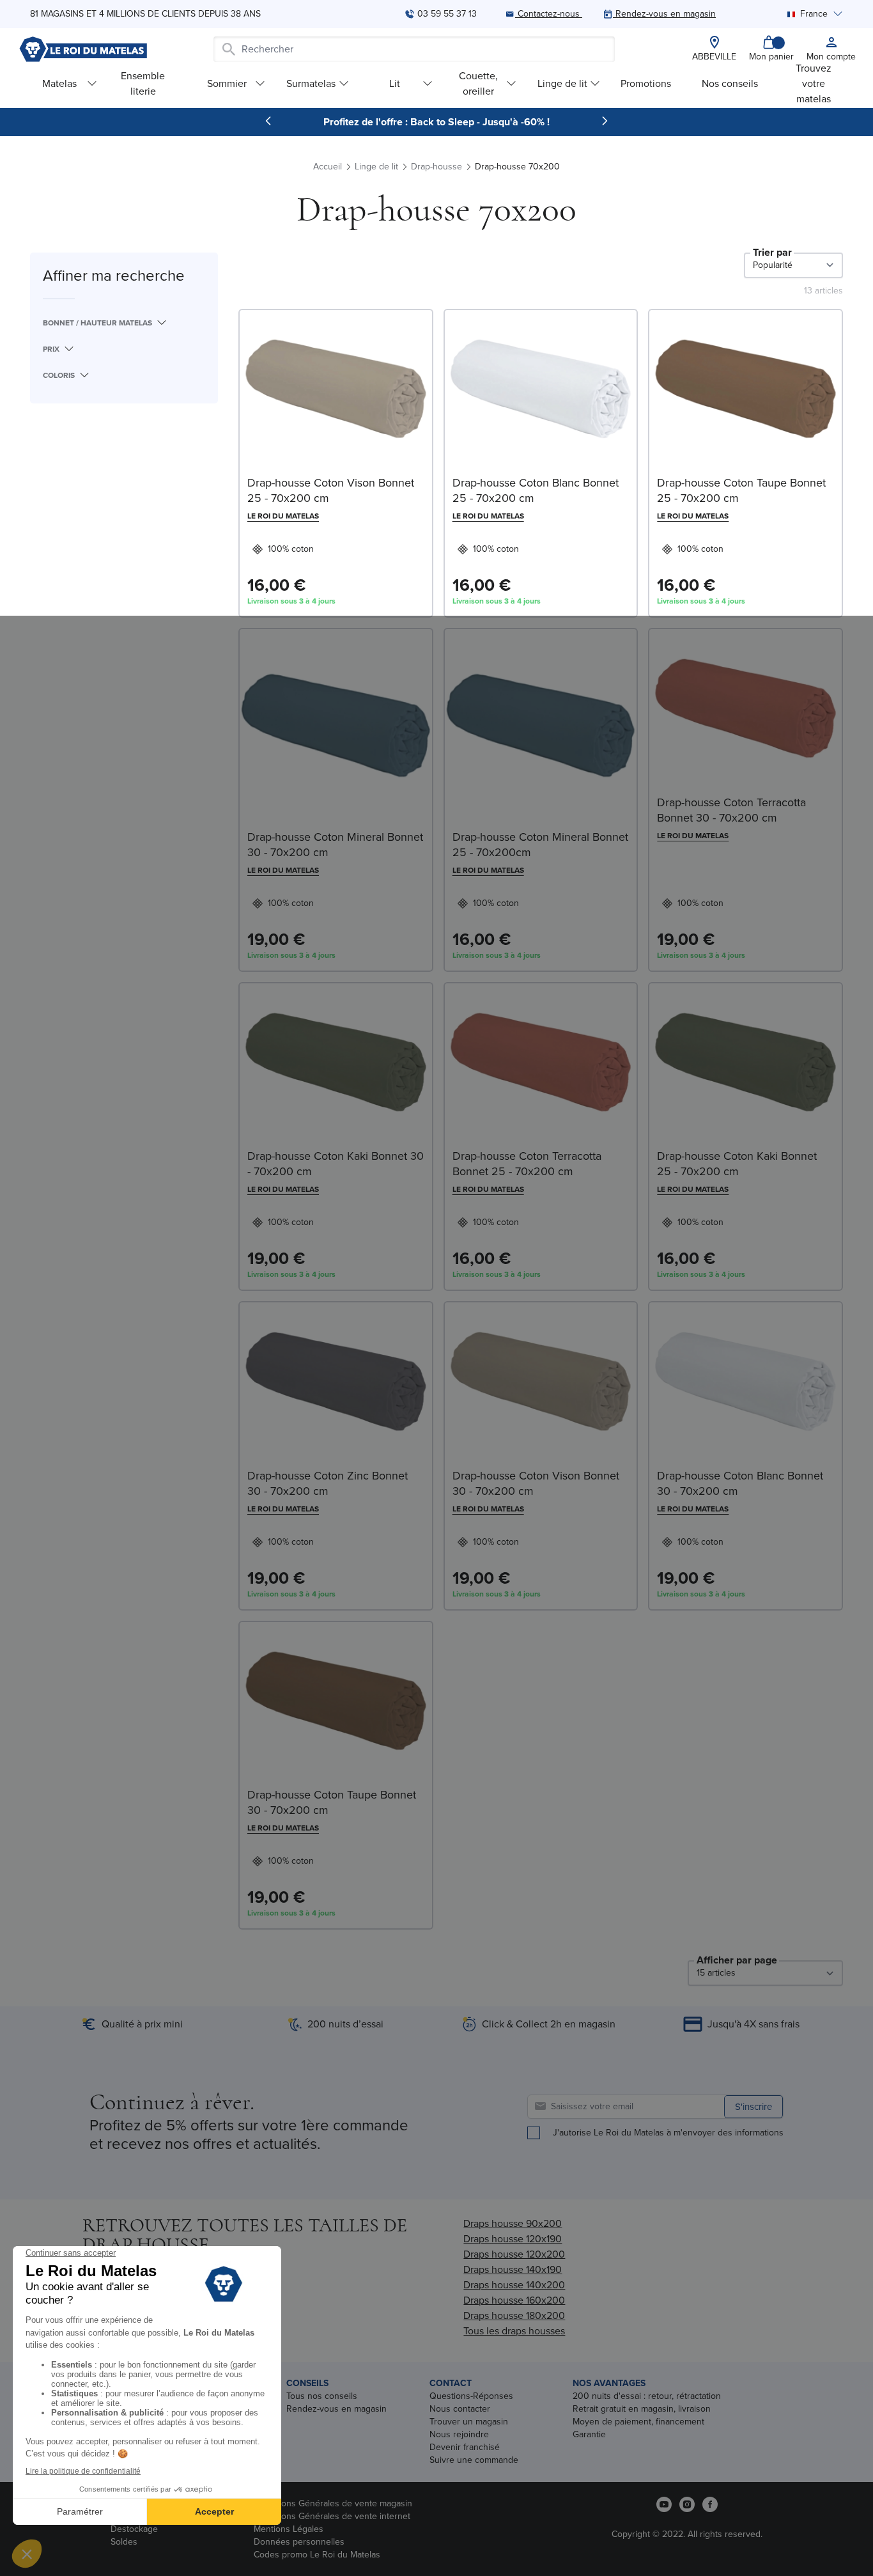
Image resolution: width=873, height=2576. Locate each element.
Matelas (59, 83)
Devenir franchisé (465, 2447)
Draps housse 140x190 (513, 2269)
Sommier (227, 83)
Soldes (124, 2542)
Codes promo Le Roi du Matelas (317, 2555)
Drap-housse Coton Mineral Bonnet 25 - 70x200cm (540, 845)
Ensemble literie (143, 83)
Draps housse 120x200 (514, 2254)
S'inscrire (753, 2107)
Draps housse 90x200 (513, 2223)
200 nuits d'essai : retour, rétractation (647, 2396)
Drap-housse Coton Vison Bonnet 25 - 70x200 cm (331, 490)
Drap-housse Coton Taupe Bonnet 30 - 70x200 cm (332, 1802)
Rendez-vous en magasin (336, 2409)
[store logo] (83, 49)
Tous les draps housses (514, 2331)
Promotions (646, 83)
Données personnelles (299, 2542)
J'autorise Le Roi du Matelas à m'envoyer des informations (668, 2133)
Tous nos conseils (322, 2396)
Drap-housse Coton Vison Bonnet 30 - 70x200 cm (536, 1483)
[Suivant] (605, 121)
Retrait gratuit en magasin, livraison (642, 2409)
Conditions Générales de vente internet (332, 2516)
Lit (395, 83)
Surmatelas (311, 83)
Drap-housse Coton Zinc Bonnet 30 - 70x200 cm (328, 1483)
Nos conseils (730, 83)
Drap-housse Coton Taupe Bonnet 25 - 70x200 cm (741, 490)
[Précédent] (268, 121)
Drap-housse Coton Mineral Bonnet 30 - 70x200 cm (335, 845)
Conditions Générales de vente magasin (333, 2503)
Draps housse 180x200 (514, 2315)
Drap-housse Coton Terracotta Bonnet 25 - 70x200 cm (527, 1164)
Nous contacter (460, 2409)
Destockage (134, 2529)
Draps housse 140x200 (514, 2285)
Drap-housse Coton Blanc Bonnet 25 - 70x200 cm (536, 490)
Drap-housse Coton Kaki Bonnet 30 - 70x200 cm (336, 1164)
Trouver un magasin (469, 2422)
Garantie (589, 2434)
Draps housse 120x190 (513, 2239)
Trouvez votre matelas (814, 83)
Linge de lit (562, 83)
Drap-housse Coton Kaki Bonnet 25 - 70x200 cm (737, 1164)
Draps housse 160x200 (514, 2300)
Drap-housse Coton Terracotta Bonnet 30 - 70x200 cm (731, 810)
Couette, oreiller (478, 83)
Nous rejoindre (459, 2434)
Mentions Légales (289, 2529)
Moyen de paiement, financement (638, 2422)
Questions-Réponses (471, 2396)
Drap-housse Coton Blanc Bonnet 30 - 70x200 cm (740, 1483)
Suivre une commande (474, 2460)
